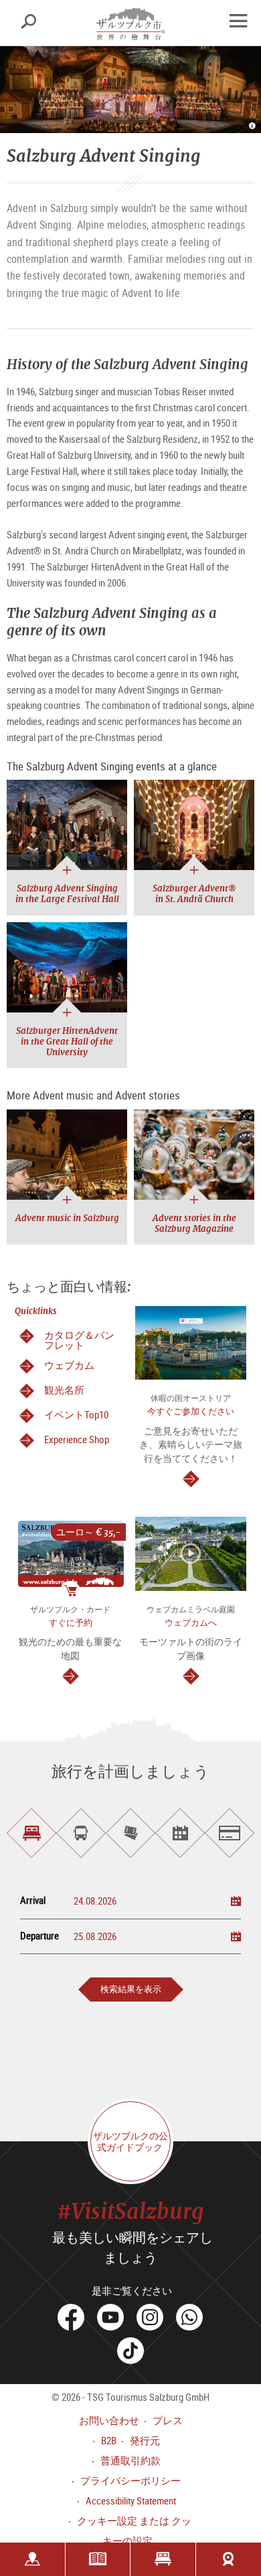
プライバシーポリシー (130, 2480)
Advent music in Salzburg (67, 1218)
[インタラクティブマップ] (32, 2559)
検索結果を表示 (131, 1989)
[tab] (31, 1833)
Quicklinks (36, 1311)
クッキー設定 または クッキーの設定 (134, 2531)
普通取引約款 (130, 2460)
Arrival (33, 1900)
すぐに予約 (71, 1623)
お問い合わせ (109, 2420)
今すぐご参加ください (191, 1411)
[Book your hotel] (163, 2559)
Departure (39, 1936)
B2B (109, 2440)
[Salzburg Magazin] (98, 2559)
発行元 (145, 2440)
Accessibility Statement (131, 2500)
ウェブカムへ (191, 1623)
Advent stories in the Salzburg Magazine (194, 1223)
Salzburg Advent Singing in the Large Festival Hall (67, 894)
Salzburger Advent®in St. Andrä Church (194, 894)
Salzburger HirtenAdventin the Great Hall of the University (67, 1042)
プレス (168, 2420)
